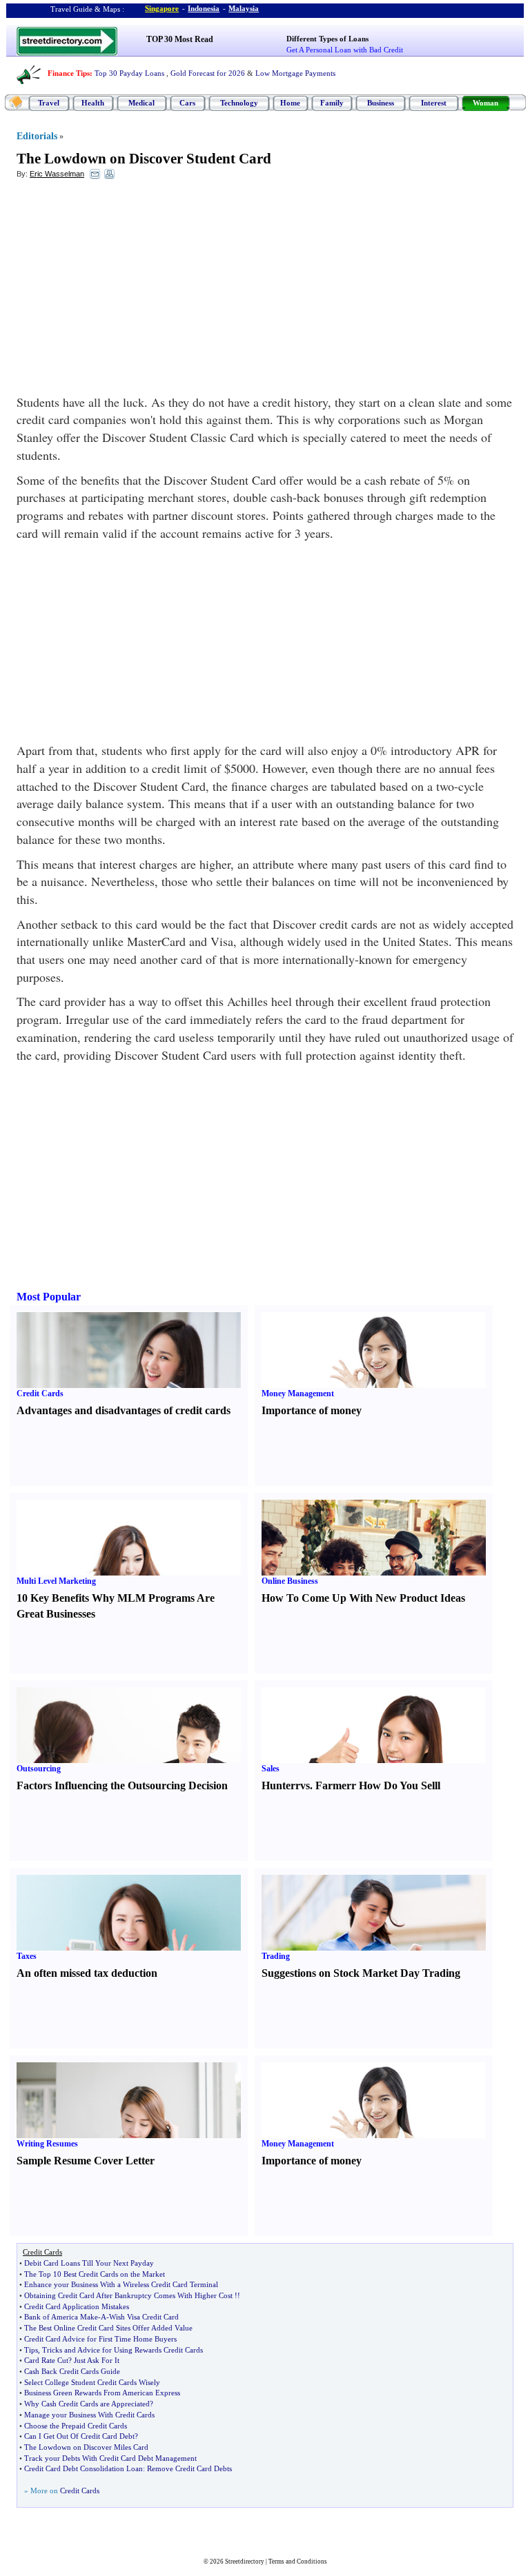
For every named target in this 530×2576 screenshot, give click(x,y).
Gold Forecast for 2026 (208, 73)
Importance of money (312, 1410)
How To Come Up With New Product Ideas (363, 1598)
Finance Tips (69, 73)
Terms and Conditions (298, 2562)
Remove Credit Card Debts (189, 2468)
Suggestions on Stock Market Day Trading (361, 1973)
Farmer (333, 1785)
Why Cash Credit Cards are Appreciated (87, 2404)
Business (381, 103)
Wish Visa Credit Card (144, 2317)
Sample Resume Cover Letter (86, 2161)
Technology (239, 103)
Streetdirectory (245, 2562)
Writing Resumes (47, 2144)
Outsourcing (39, 1769)
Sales (271, 1769)
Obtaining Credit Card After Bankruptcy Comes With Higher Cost (128, 2295)
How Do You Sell (398, 1785)
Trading (276, 1956)
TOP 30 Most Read (180, 39)
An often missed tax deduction (87, 1973)
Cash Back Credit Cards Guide (72, 2371)
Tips (31, 2350)
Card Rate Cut (46, 2360)
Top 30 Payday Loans (129, 73)
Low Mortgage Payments (295, 73)
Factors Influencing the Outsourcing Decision (122, 1785)
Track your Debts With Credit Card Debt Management (110, 2458)
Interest (434, 103)
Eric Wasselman (57, 174)
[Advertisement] (129, 290)
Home (290, 103)
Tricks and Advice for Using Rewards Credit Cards (122, 2350)
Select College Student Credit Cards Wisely (92, 2382)
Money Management (298, 1393)
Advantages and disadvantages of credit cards (124, 1410)
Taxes (27, 1956)
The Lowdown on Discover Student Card (144, 159)
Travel (49, 103)
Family (332, 103)
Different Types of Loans (327, 39)
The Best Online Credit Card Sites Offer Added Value (108, 2328)
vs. (306, 1785)
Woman (485, 103)
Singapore (162, 8)
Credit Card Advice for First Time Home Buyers (100, 2339)
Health (93, 103)
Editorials (37, 136)
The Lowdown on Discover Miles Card (86, 2447)
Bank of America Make (61, 2317)
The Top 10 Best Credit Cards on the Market (95, 2274)
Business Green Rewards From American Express (102, 2393)
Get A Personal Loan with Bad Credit (345, 50)
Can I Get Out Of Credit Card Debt (79, 2436)
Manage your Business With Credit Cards (89, 2415)
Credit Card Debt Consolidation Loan (84, 2468)
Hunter (278, 1785)
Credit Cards (40, 1393)
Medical (141, 103)
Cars (187, 103)
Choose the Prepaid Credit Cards (76, 2426)
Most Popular (49, 1297)
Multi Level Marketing (56, 1581)
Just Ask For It (97, 2360)
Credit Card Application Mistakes (77, 2306)
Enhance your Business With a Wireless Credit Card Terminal (121, 2284)
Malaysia (244, 8)
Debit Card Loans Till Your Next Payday (89, 2263)
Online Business (290, 1581)
